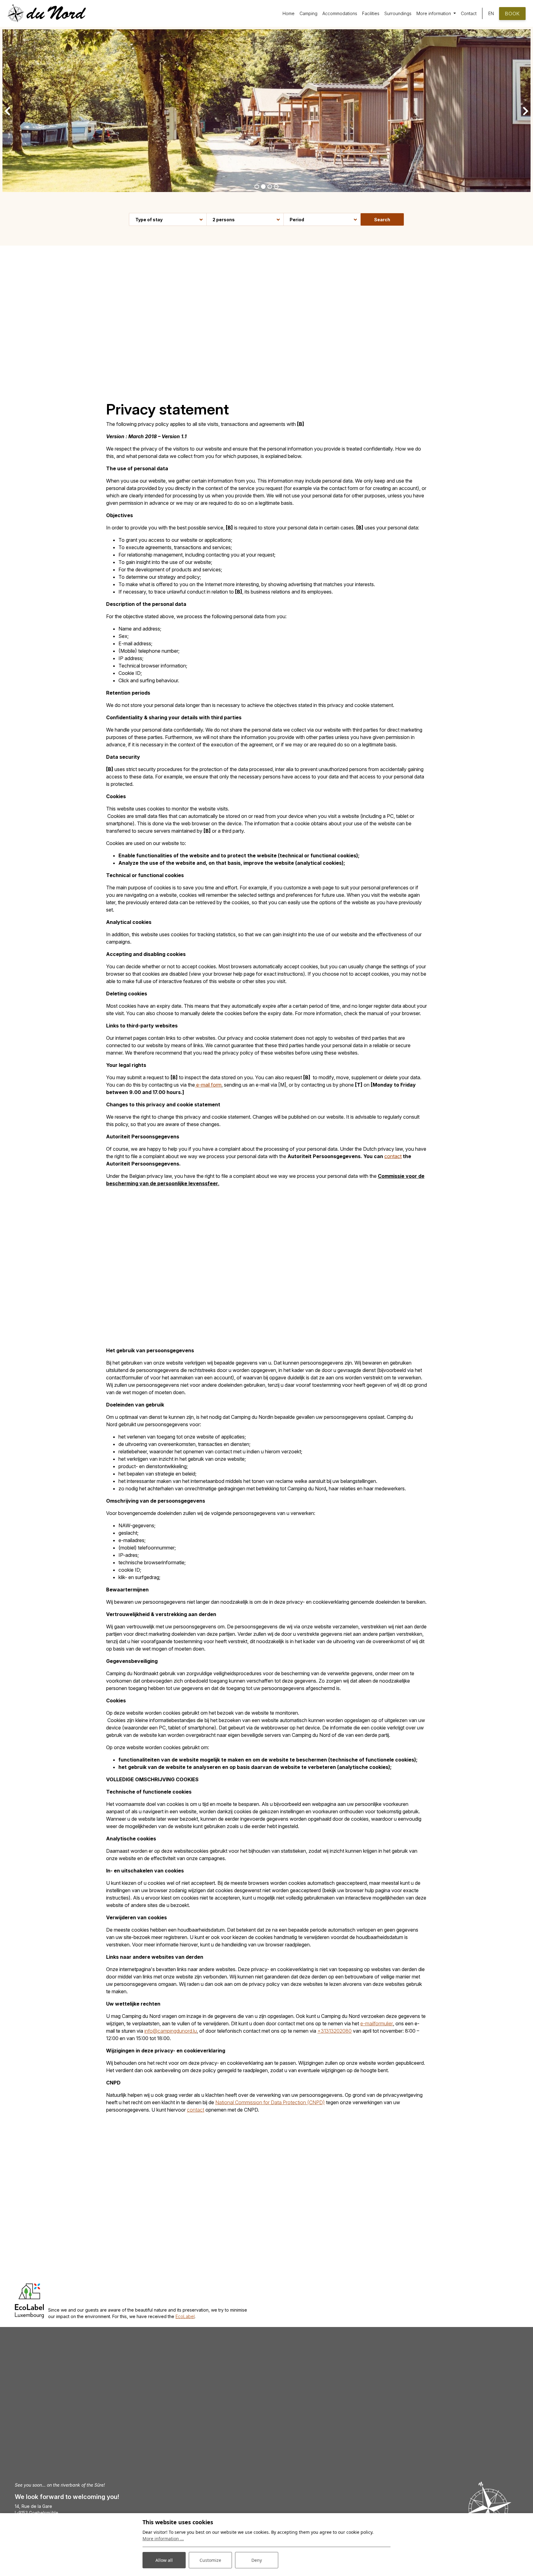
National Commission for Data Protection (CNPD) (270, 2102)
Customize (210, 2560)
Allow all (164, 2560)
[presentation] (7, 111)
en (491, 13)
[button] (257, 187)
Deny (257, 2560)
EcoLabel (185, 2316)
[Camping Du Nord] (47, 13)
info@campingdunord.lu (171, 2031)
